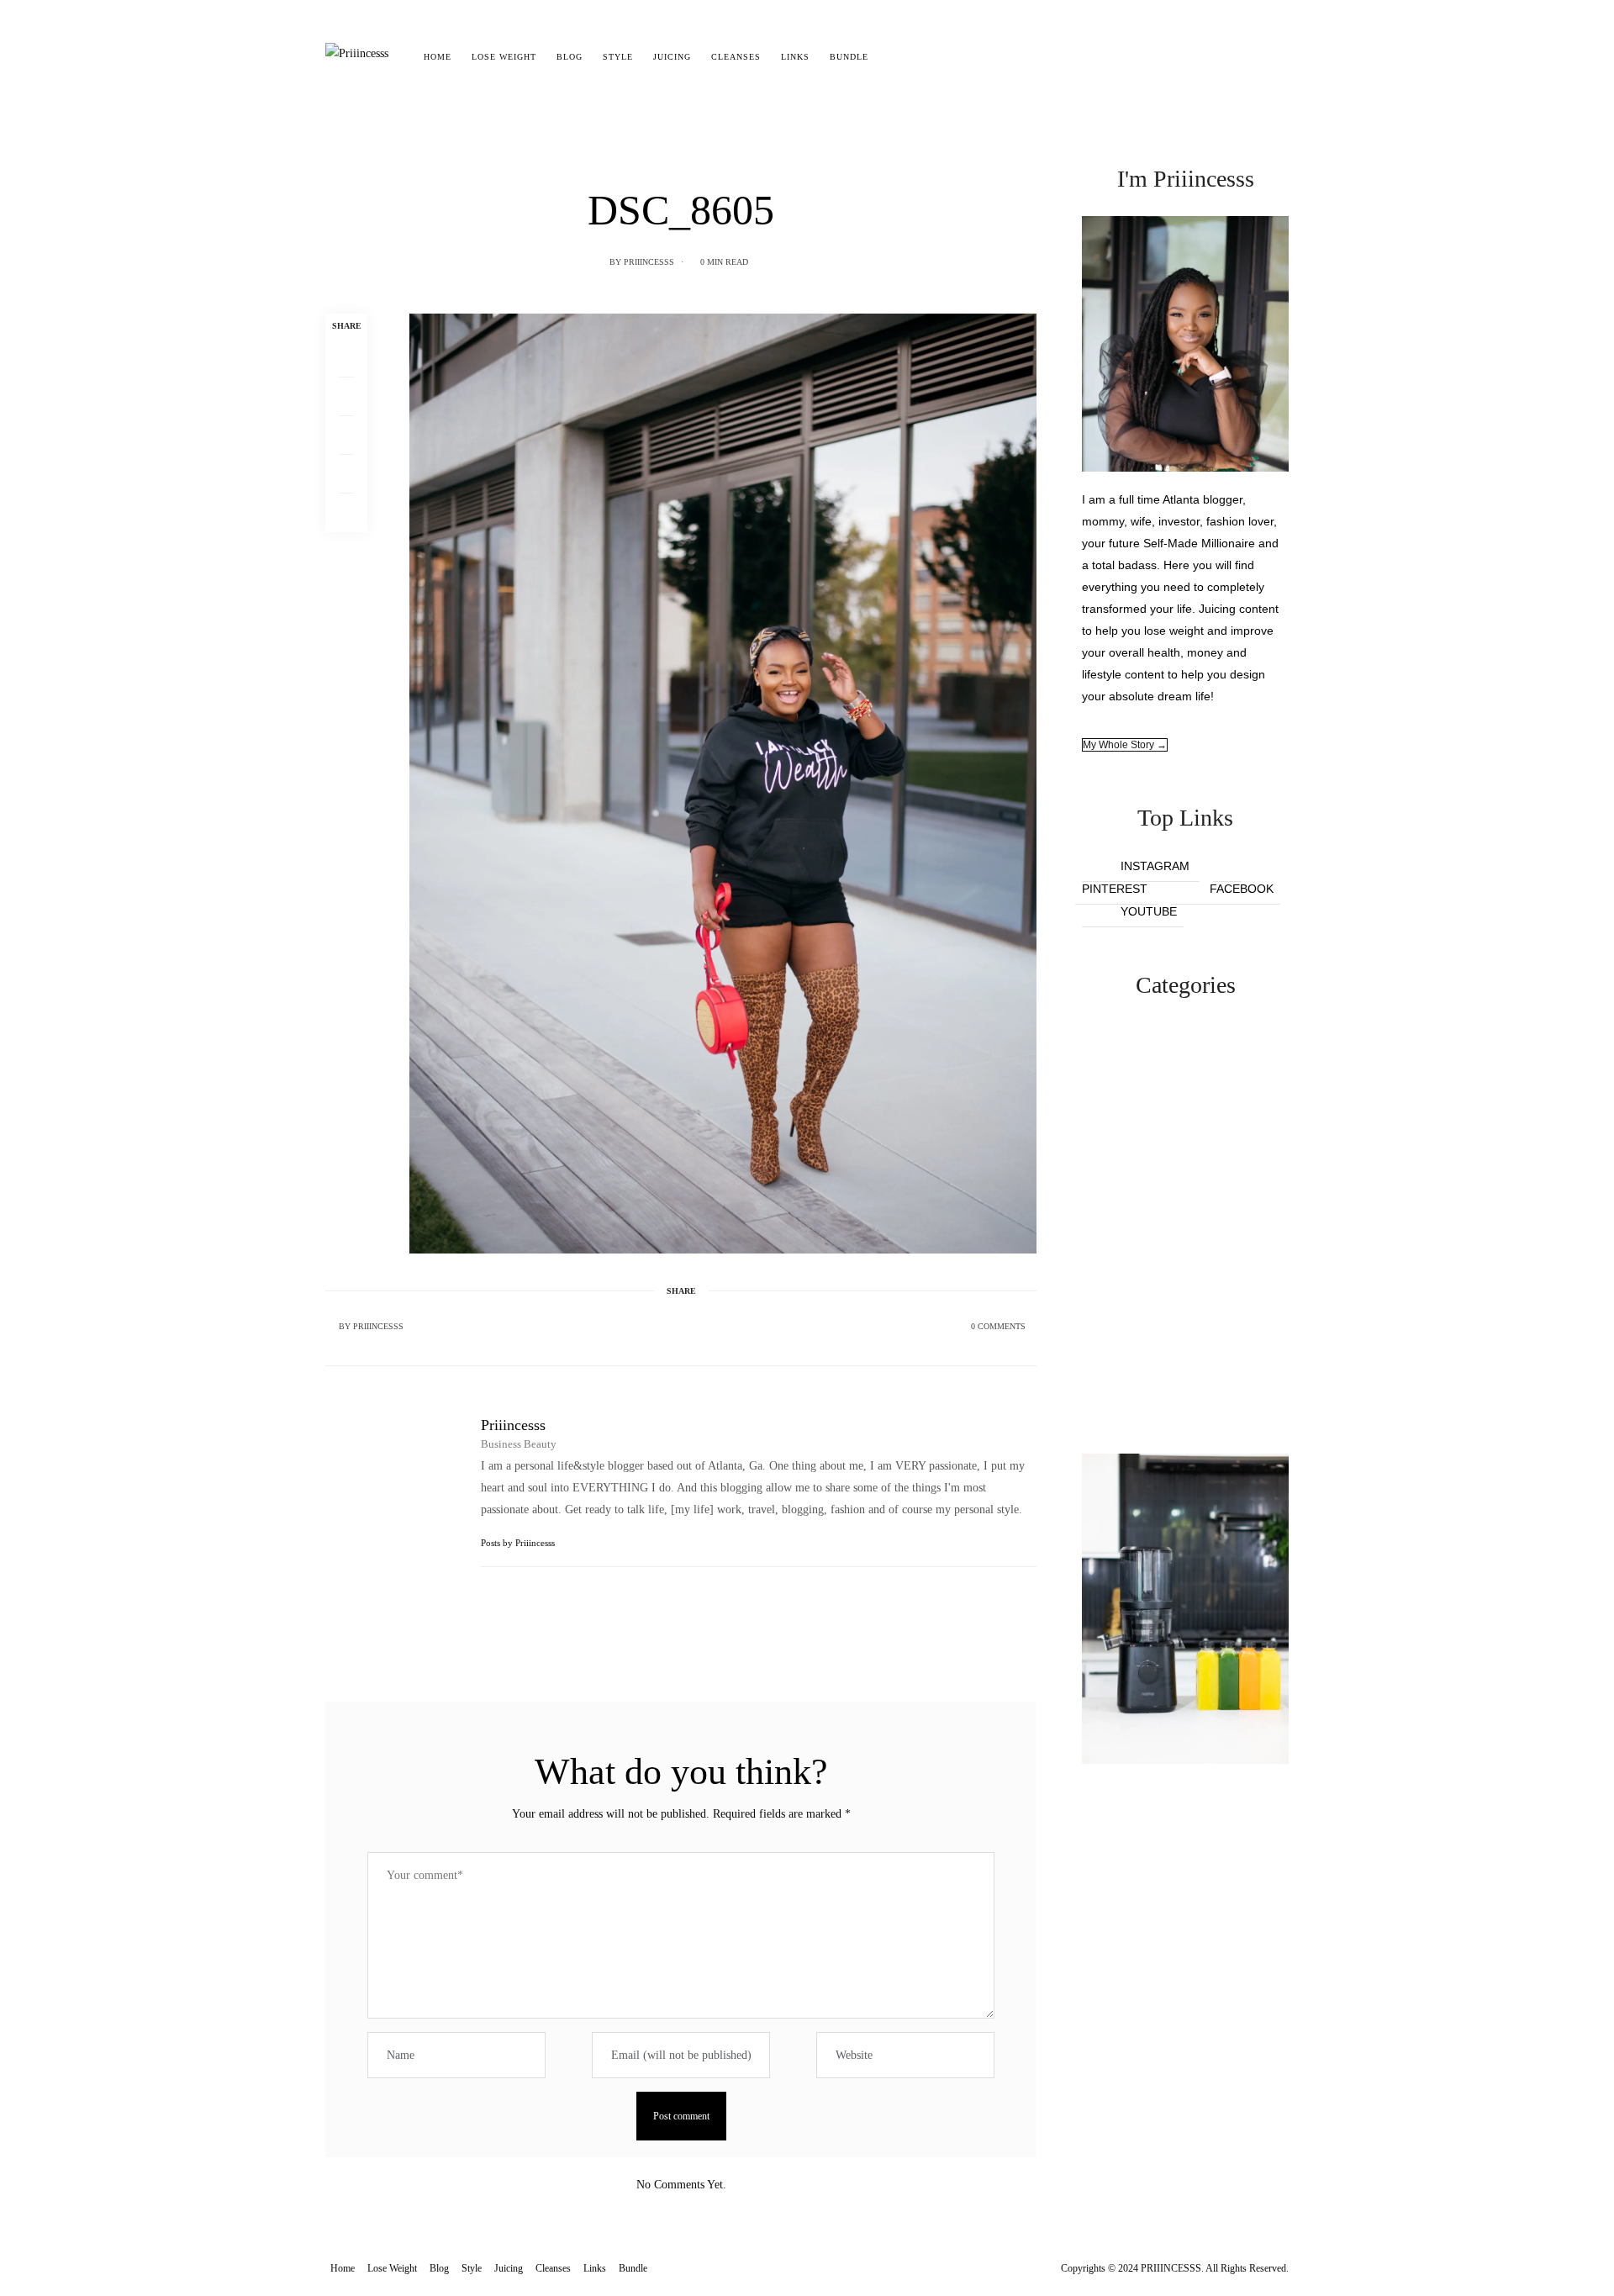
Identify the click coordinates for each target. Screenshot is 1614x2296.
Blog (570, 57)
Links (795, 57)
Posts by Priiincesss (519, 1543)
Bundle (849, 57)
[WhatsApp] (346, 474)
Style (618, 57)
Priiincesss (649, 262)
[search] (893, 57)
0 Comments (998, 1326)
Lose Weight (504, 57)
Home (438, 57)
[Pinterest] (346, 435)
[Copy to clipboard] (346, 513)
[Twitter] (346, 397)
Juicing (672, 57)
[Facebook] (346, 358)
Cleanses (736, 57)
